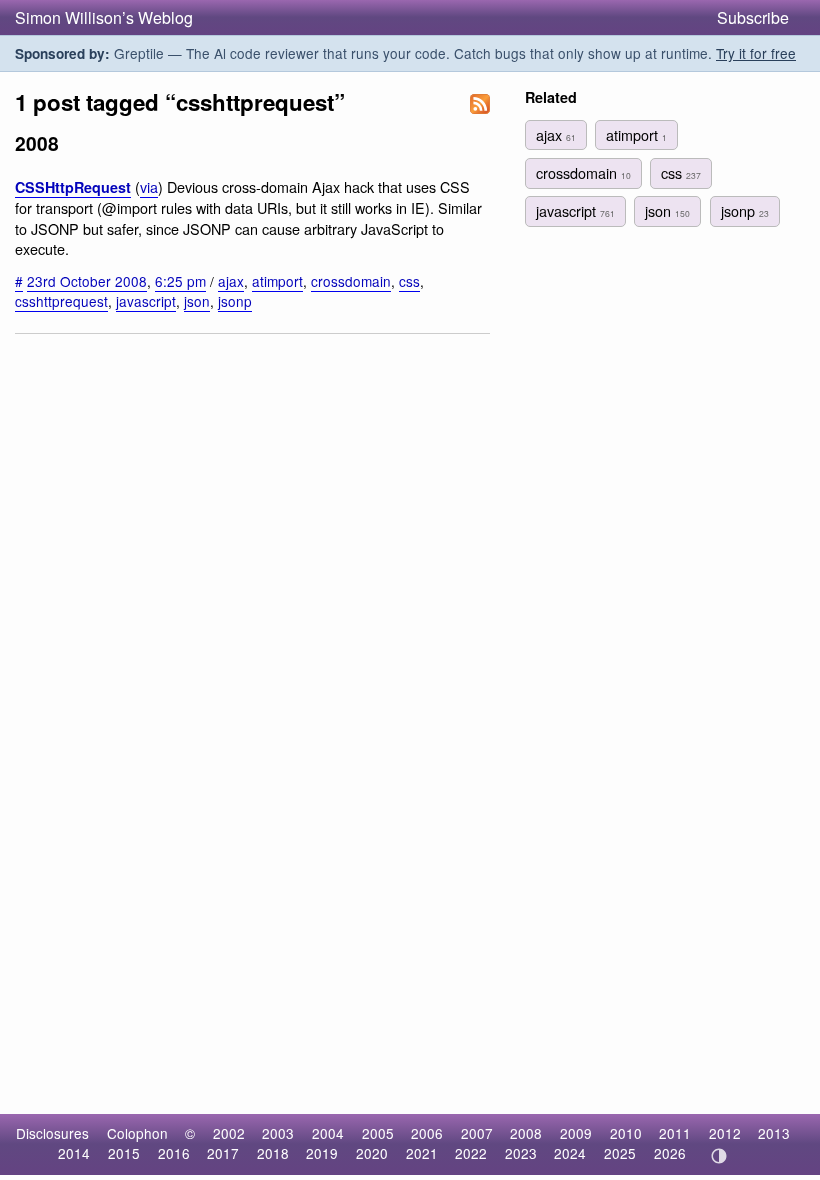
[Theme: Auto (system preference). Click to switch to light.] (718, 1156)
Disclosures (52, 1133)
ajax (231, 281)
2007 (477, 1133)
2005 (378, 1133)
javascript (146, 301)
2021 (422, 1153)
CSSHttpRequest (73, 187)
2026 (670, 1153)
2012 (725, 1133)
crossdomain (351, 281)
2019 (322, 1153)
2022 (471, 1153)
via (149, 186)
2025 (620, 1153)
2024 (570, 1153)
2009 (576, 1133)
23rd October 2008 (87, 281)
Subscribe (753, 17)
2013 (774, 1133)
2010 (626, 1133)
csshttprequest (61, 301)
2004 (328, 1133)
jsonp (235, 301)
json (197, 301)
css (409, 281)
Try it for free (756, 53)
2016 (174, 1153)
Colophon (137, 1133)
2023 (521, 1153)
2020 (372, 1153)
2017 (223, 1153)
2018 (273, 1153)
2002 (229, 1133)
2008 (526, 1133)
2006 (427, 1133)
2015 (124, 1153)
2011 (675, 1133)
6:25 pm (180, 281)
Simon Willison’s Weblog (104, 17)
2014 (74, 1153)
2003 (278, 1133)
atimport (277, 281)
